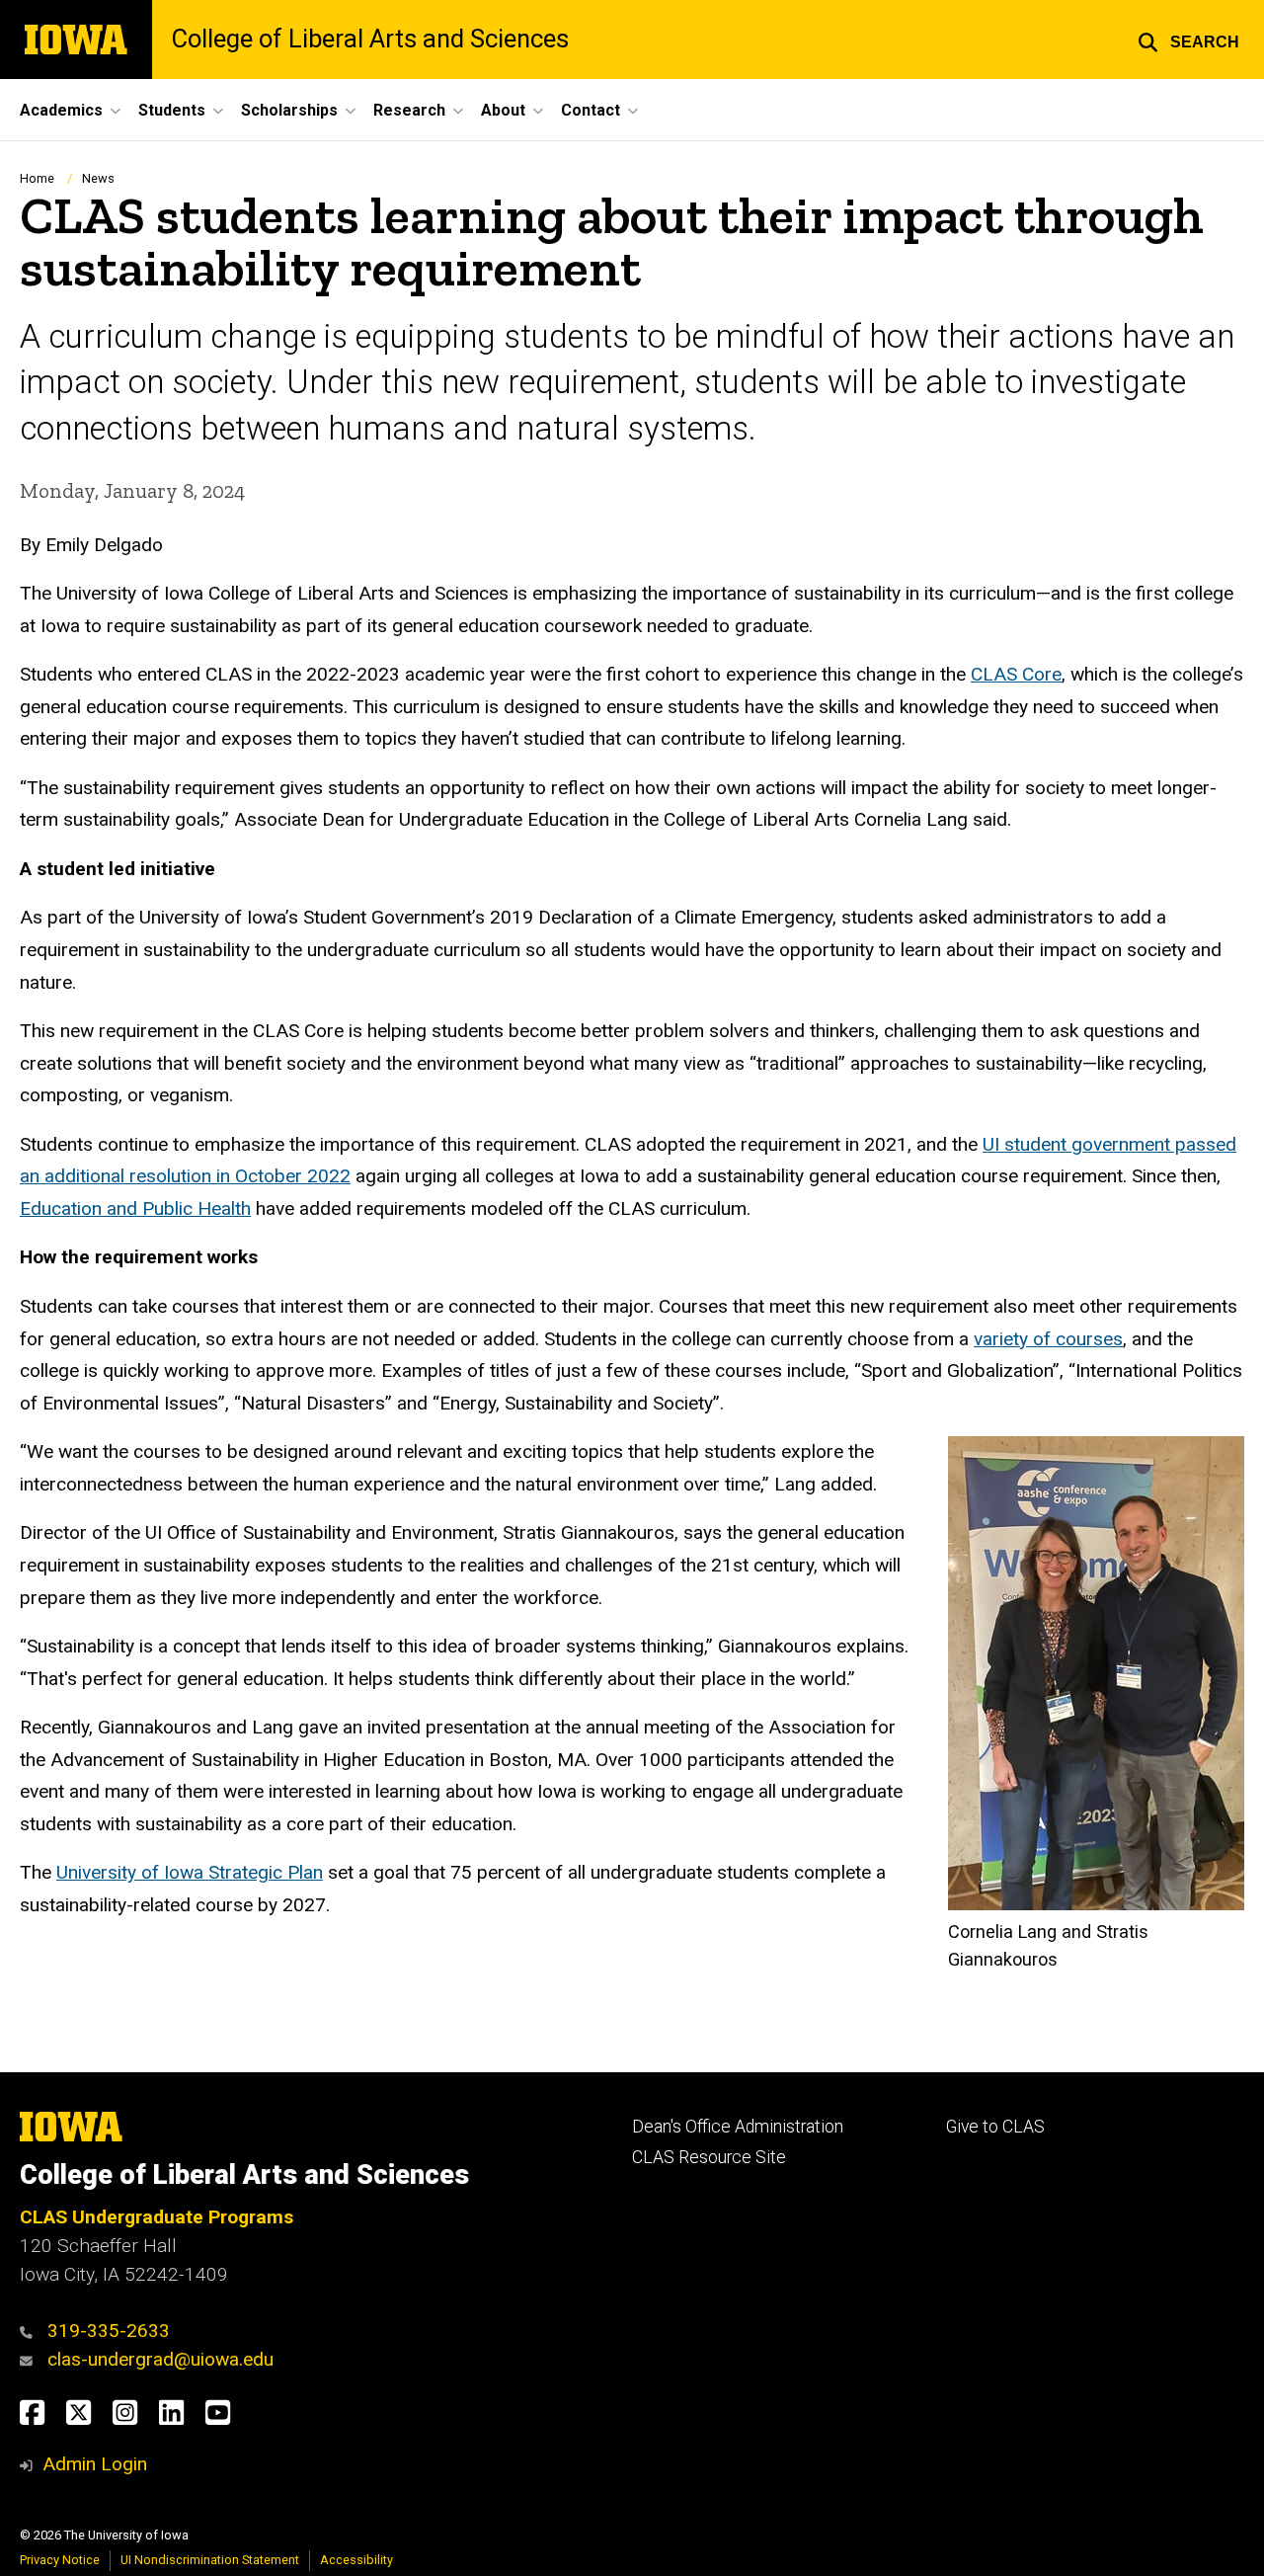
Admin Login (95, 2464)
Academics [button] (61, 110)
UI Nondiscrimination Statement (210, 2560)
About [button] (503, 110)
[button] (1188, 40)
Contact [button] (591, 110)
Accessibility (356, 2560)
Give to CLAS (995, 2127)
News (98, 178)
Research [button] (409, 110)
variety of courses (1048, 1339)
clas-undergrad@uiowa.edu (160, 2359)
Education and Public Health (135, 1208)
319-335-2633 (109, 2331)
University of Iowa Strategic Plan (190, 1872)
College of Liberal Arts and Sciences (370, 40)
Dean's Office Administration (738, 2127)
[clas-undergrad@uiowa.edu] (31, 2359)
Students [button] (172, 110)
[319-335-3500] (31, 2331)
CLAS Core (1016, 674)
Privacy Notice (60, 2560)
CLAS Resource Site (709, 2157)
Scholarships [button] (289, 110)
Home (37, 178)
